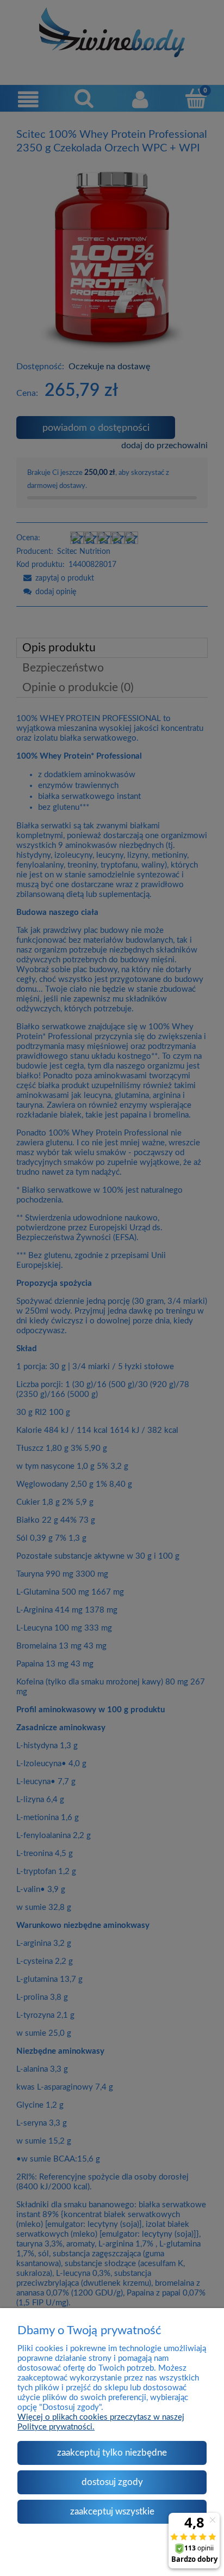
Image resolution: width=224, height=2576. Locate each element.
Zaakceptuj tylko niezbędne (112, 2453)
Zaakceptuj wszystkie (112, 2511)
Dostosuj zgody (112, 2482)
